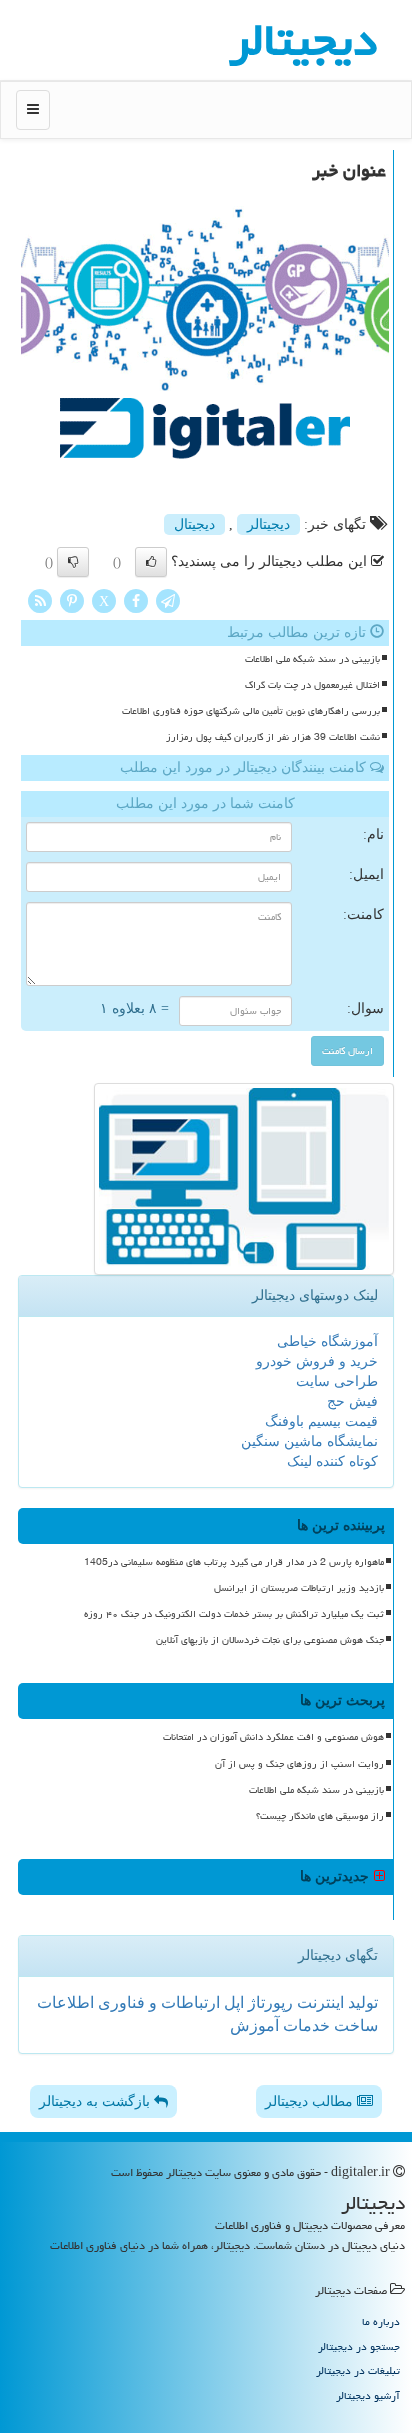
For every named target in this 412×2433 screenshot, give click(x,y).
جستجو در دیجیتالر (359, 2346)
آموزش (254, 2025)
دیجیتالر (268, 524)
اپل (232, 2002)
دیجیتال (194, 524)
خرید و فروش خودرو (317, 1361)
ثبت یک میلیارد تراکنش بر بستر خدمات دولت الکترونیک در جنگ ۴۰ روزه (234, 1614)
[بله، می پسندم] (151, 562)
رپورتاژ (268, 2002)
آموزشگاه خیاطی (327, 1341)
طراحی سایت (337, 1381)
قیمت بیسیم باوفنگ (321, 1421)
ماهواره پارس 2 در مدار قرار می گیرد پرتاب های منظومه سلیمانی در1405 (234, 1562)
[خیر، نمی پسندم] (73, 562)
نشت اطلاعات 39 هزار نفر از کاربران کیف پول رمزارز (273, 737)
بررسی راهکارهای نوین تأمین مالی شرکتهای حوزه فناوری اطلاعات (251, 711)
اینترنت (318, 2002)
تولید (361, 2002)
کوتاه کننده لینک (332, 1461)
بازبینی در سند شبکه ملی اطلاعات (312, 659)
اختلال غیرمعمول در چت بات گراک (312, 685)
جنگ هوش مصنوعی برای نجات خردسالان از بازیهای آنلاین (270, 1640)
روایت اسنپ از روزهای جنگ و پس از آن (299, 1764)
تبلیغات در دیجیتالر (358, 2370)
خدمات (304, 2025)
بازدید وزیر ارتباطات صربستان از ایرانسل (299, 1588)
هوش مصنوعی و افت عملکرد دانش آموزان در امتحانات (273, 1737)
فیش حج (352, 1401)
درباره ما (381, 2321)
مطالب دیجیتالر (311, 2101)
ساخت (354, 2025)
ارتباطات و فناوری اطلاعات (128, 2002)
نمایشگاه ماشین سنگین (309, 1441)
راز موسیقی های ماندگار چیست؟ (320, 1816)
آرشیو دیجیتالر (368, 2395)
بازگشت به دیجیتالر (96, 2101)
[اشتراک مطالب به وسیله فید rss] (40, 599)
